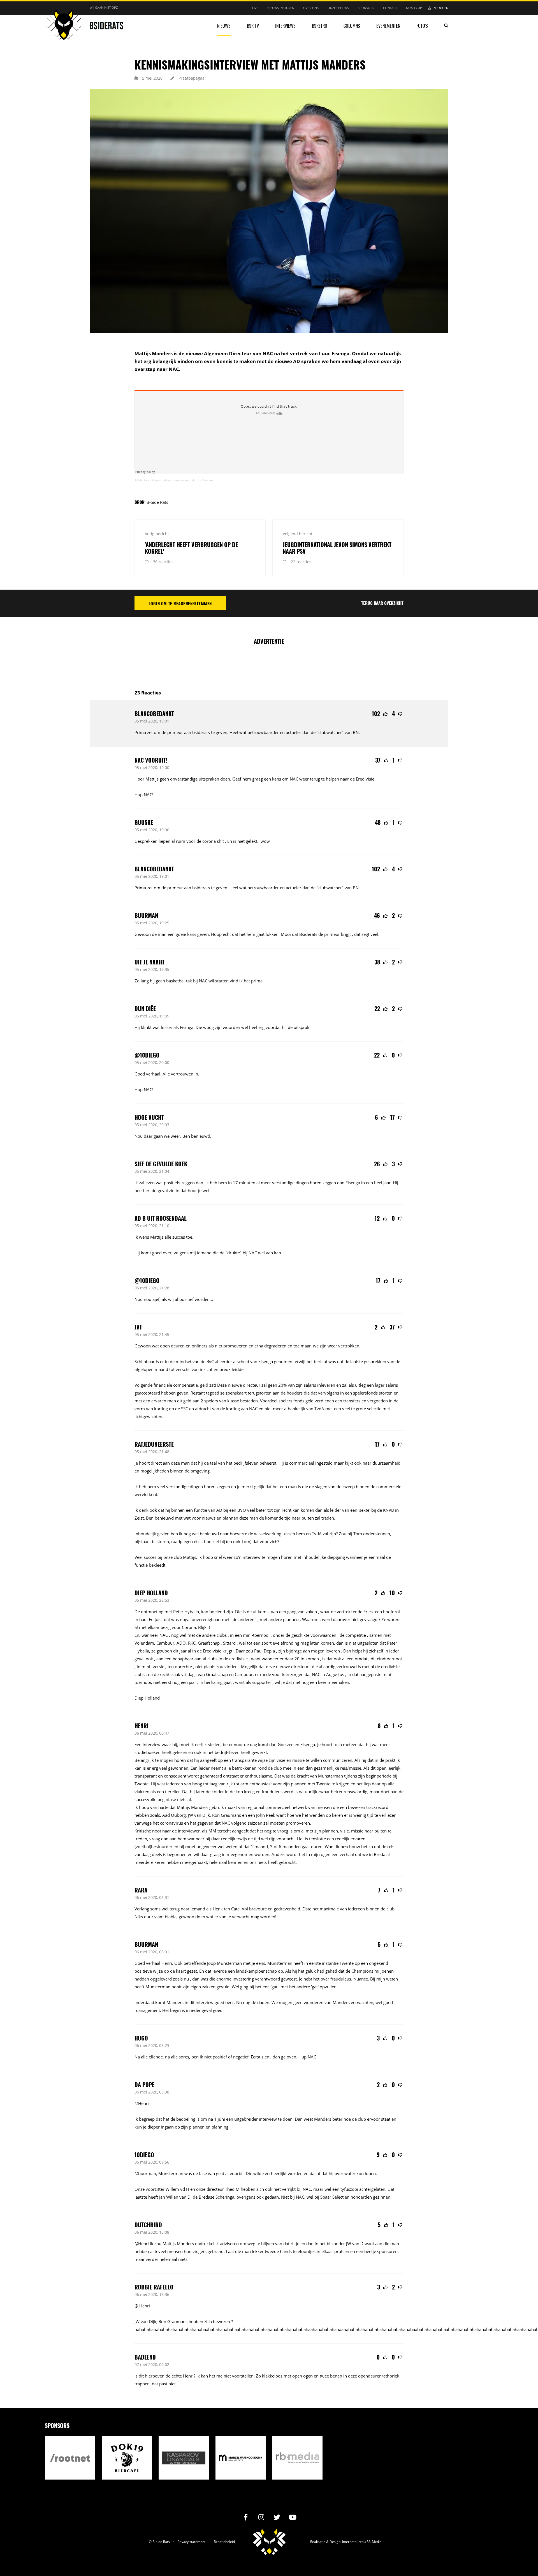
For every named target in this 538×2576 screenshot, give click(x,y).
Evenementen (388, 26)
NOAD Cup (414, 8)
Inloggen (440, 8)
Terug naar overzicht (382, 603)
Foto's (422, 26)
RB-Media (374, 2542)
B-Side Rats (142, 480)
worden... (204, 1299)
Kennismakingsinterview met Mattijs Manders (183, 480)
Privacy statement (191, 2542)
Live (255, 8)
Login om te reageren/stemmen (180, 603)
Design (335, 2542)
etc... (198, 1541)
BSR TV (253, 26)
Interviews (285, 26)
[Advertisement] (269, 664)
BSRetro (320, 26)
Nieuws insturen (281, 8)
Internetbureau (354, 2542)
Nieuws (224, 26)
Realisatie (318, 2542)
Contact (390, 8)
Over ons (311, 8)
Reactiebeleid (224, 2542)
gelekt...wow (258, 841)
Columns (352, 26)
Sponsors (366, 8)
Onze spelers (338, 8)
